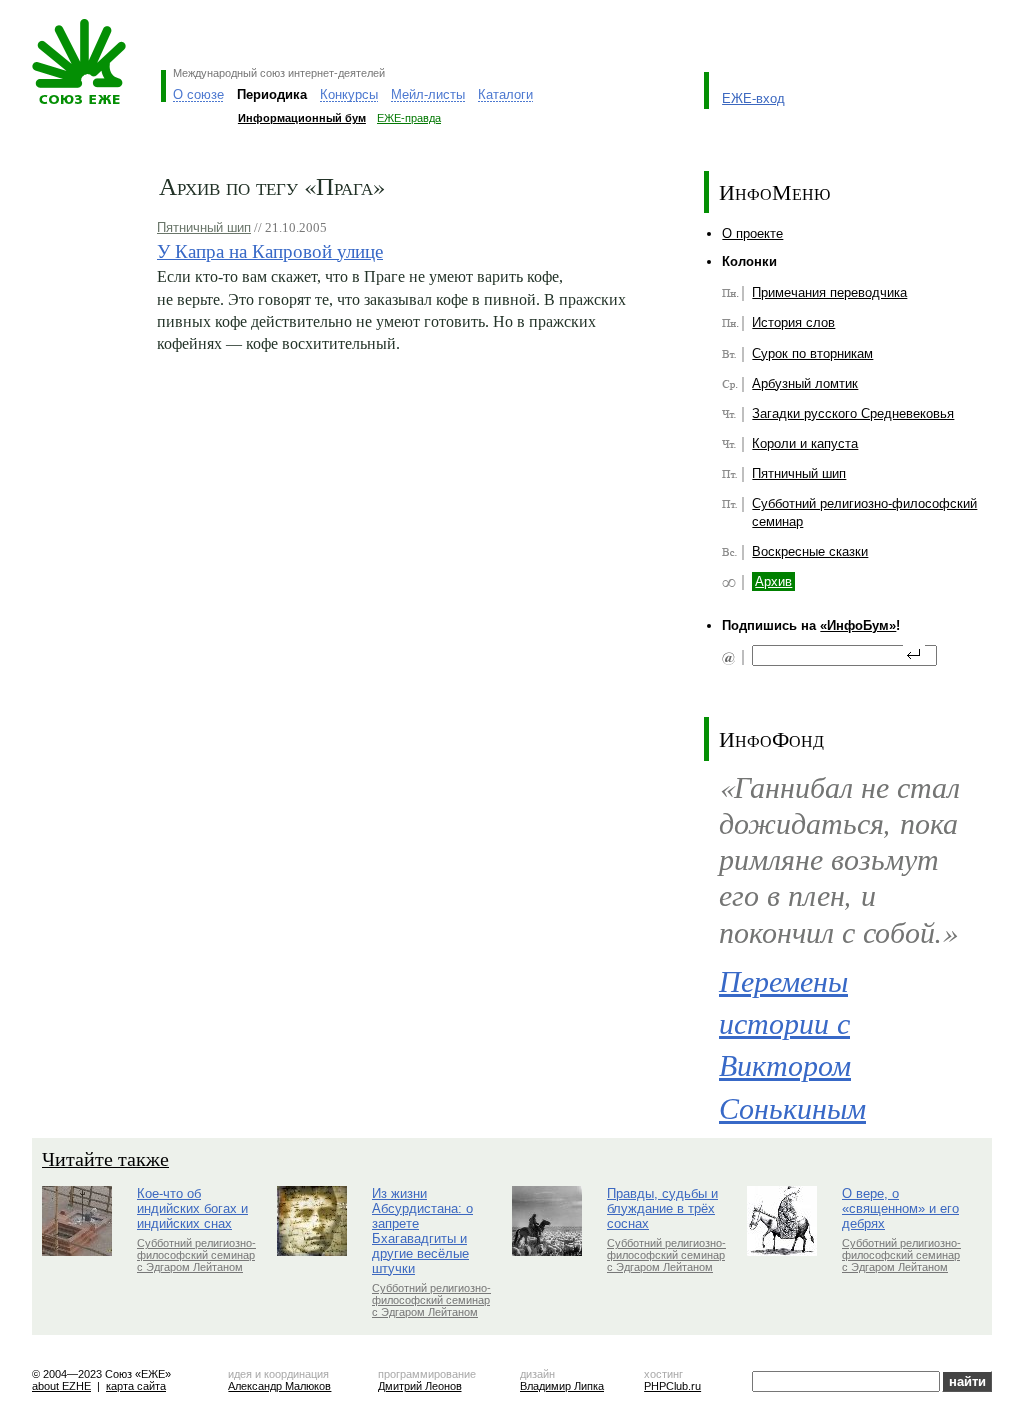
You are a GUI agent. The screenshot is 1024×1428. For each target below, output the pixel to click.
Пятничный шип (204, 227)
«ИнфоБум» (858, 625)
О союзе (198, 94)
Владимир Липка (562, 1386)
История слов (793, 322)
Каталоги (505, 94)
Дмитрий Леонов (420, 1386)
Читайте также (105, 1158)
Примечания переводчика (829, 292)
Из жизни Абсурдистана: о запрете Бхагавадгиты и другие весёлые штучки (422, 1231)
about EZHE (61, 1386)
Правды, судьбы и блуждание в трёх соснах (662, 1208)
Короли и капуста (805, 443)
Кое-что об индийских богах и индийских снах (192, 1208)
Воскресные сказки (810, 551)
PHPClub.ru (672, 1386)
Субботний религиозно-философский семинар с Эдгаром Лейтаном (196, 1255)
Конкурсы (349, 94)
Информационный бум (302, 118)
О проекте (752, 233)
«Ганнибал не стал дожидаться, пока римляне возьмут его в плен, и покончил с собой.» (839, 858)
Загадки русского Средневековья (853, 413)
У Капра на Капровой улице (270, 250)
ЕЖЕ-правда (409, 118)
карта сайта (136, 1386)
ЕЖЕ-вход (753, 98)
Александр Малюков (279, 1386)
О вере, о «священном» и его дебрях (900, 1208)
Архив (773, 581)
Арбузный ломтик (805, 383)
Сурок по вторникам (812, 353)
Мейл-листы (428, 94)
